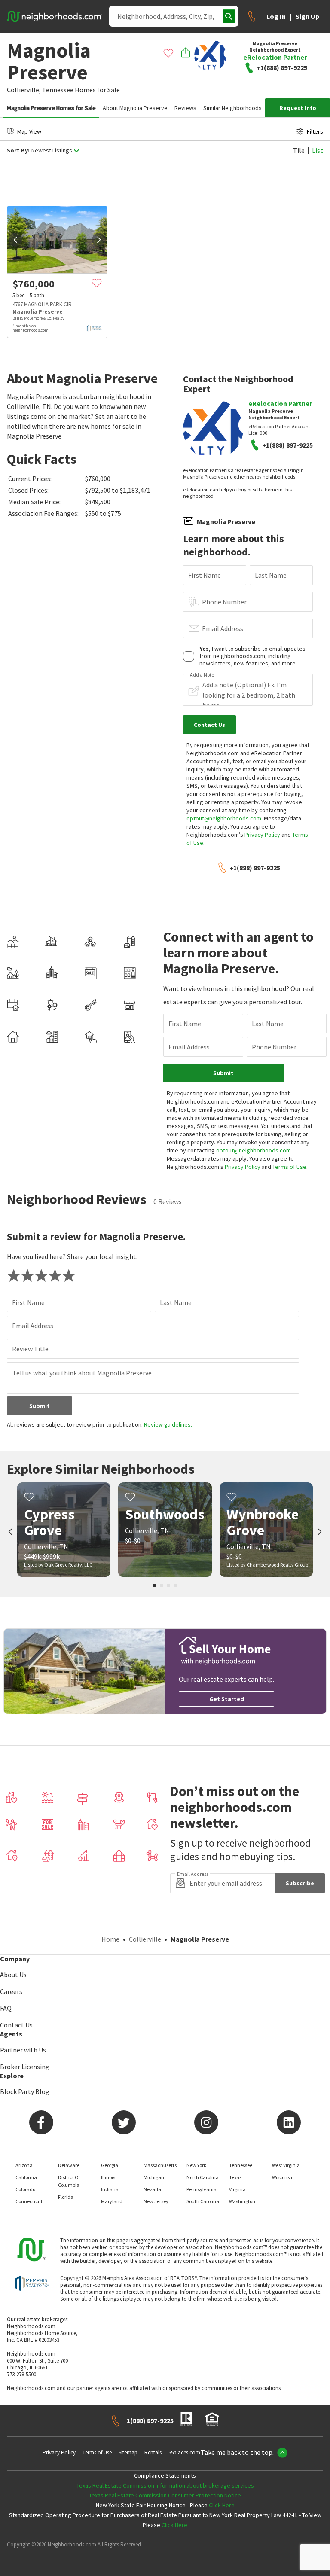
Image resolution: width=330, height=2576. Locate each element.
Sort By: (18, 151)
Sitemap (128, 2453)
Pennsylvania (202, 2189)
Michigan (154, 2177)
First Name (205, 575)
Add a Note (202, 675)
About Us (13, 1975)
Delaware (69, 2165)
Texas (235, 2177)
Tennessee (58, 90)
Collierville (145, 1939)
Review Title (30, 1349)
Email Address (223, 628)
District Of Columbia (69, 2181)
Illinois (108, 2177)
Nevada (152, 2189)
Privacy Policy (262, 835)
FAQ (6, 2008)
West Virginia (286, 2165)
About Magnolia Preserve (135, 108)
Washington (242, 2201)
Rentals (153, 2453)
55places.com (184, 2453)
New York (196, 2165)
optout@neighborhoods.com (224, 818)
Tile (299, 150)
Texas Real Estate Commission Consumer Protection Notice (165, 2495)
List (318, 150)
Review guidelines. (168, 1424)
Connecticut (29, 2201)
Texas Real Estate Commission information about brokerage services (165, 2485)
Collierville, (24, 90)
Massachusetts (160, 2165)
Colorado (25, 2189)
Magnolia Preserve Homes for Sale (51, 108)
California (26, 2177)
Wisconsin (283, 2177)
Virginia (237, 2189)
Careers (11, 1991)
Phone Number (224, 602)
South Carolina (203, 2201)
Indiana (110, 2189)
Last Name (271, 575)
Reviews (185, 108)
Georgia (110, 2165)
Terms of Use (289, 1167)
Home (110, 1939)
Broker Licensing (25, 2067)
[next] (99, 240)
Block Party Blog (25, 2091)
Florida (66, 2197)
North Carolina (203, 2177)
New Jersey (156, 2201)
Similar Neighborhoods (232, 108)
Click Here (222, 2505)
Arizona (24, 2165)
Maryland (112, 2201)
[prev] (15, 240)
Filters (315, 131)
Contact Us (16, 2025)
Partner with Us (23, 2050)
